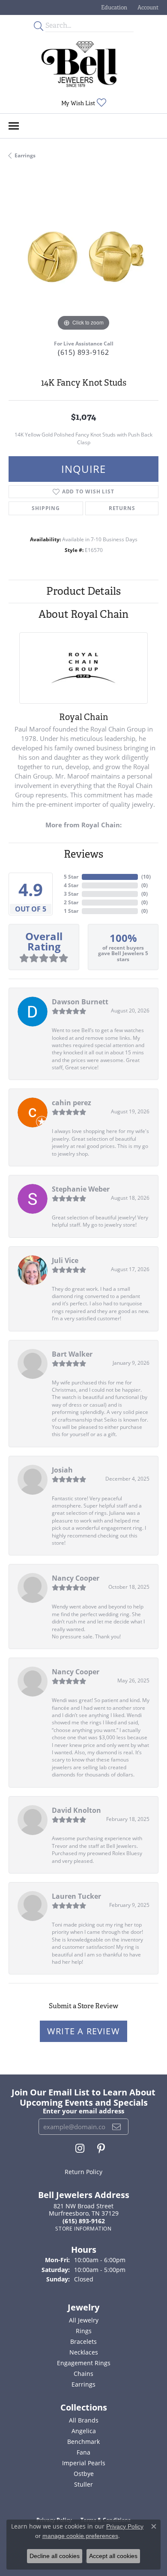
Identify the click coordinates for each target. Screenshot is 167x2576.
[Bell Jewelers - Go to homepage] (79, 64)
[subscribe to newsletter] (117, 2127)
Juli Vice (65, 1260)
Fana (83, 2452)
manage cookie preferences (80, 2536)
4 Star (71, 885)
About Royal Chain (83, 614)
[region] (83, 258)
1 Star (71, 911)
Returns (122, 508)
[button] (113, 7)
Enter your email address (83, 2111)
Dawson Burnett (80, 1002)
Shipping (46, 508)
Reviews (83, 854)
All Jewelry (84, 2320)
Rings (84, 2331)
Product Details (83, 591)
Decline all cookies (55, 2556)
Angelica (84, 2431)
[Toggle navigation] (14, 126)
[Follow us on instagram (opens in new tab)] (80, 2148)
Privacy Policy (125, 2526)
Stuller (83, 2484)
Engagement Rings (84, 2363)
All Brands (84, 2420)
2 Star (71, 902)
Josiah (62, 1470)
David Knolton (76, 1810)
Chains (83, 2374)
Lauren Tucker (76, 1896)
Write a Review (83, 2031)
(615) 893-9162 (83, 352)
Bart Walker (72, 1354)
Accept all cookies (113, 2556)
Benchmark (83, 2442)
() (146, 877)
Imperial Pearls (84, 2463)
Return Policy (83, 2172)
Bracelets (83, 2341)
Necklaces (84, 2352)
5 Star (71, 877)
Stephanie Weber (81, 1189)
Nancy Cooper (76, 1578)
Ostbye (84, 2474)
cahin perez (72, 1103)
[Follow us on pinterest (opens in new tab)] (101, 2148)
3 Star (71, 894)
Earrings (25, 155)
